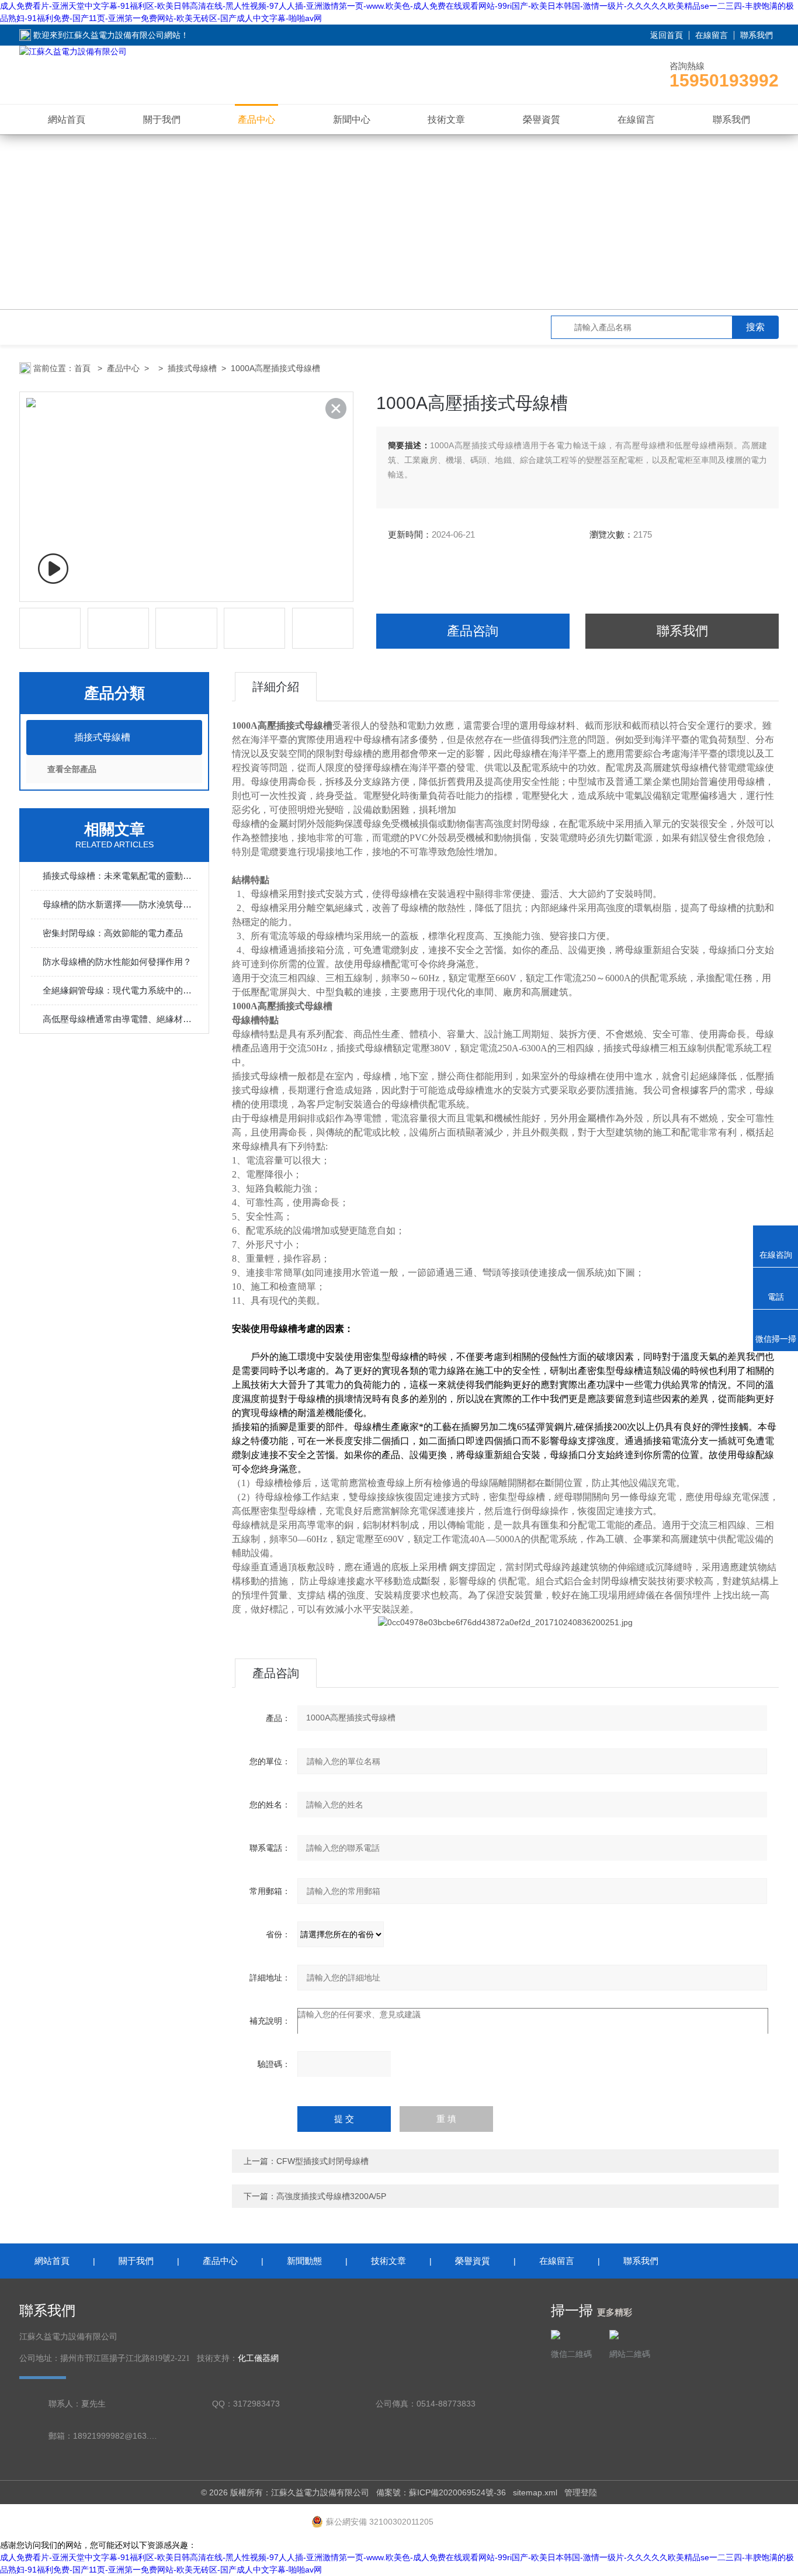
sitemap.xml (535, 2492)
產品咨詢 (473, 631)
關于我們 (162, 120)
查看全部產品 (72, 769)
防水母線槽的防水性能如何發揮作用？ (117, 962)
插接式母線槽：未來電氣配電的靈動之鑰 (120, 876)
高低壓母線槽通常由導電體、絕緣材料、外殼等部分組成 (120, 1019)
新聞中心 (352, 120)
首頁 (84, 368)
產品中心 (256, 120)
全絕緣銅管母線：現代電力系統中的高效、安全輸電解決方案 (120, 990)
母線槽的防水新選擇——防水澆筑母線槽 (120, 904)
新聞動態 (304, 2261)
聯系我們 (757, 35)
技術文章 (446, 120)
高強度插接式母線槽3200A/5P (331, 2196)
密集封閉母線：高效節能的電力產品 (113, 933)
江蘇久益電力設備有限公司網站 (123, 35)
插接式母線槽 (192, 368)
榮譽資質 (542, 120)
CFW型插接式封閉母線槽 (322, 2161)
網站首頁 (67, 120)
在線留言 (712, 35)
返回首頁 (667, 35)
